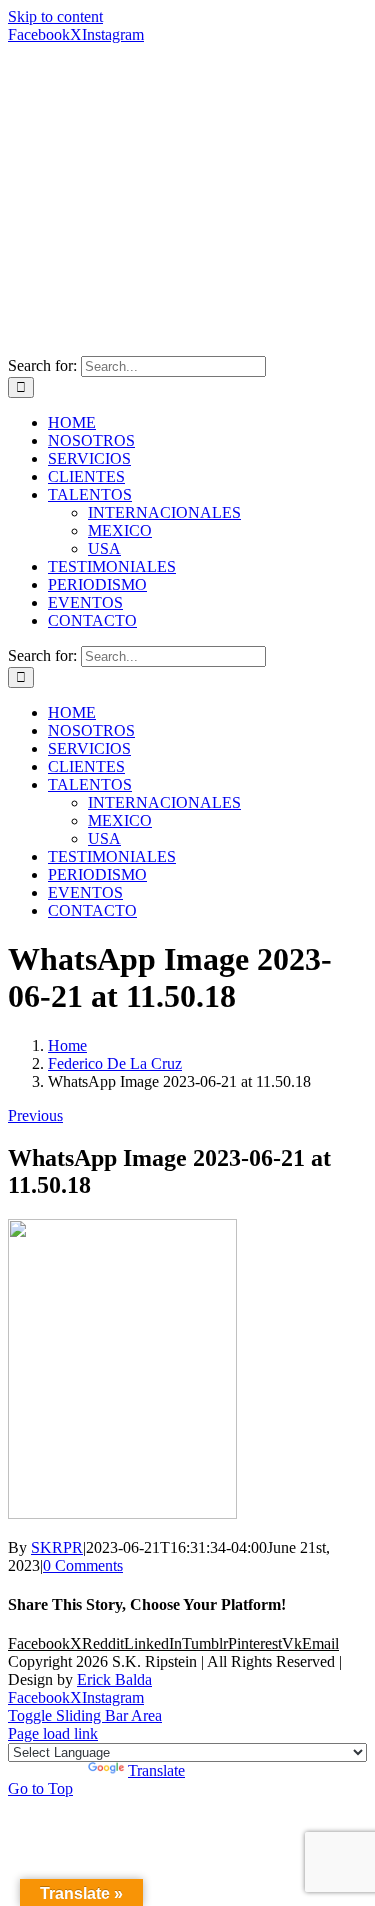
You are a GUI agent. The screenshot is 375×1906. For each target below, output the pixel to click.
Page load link (53, 1733)
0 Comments (83, 1565)
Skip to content (55, 16)
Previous (35, 1115)
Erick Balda (114, 1679)
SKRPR (57, 1547)
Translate (156, 1770)
